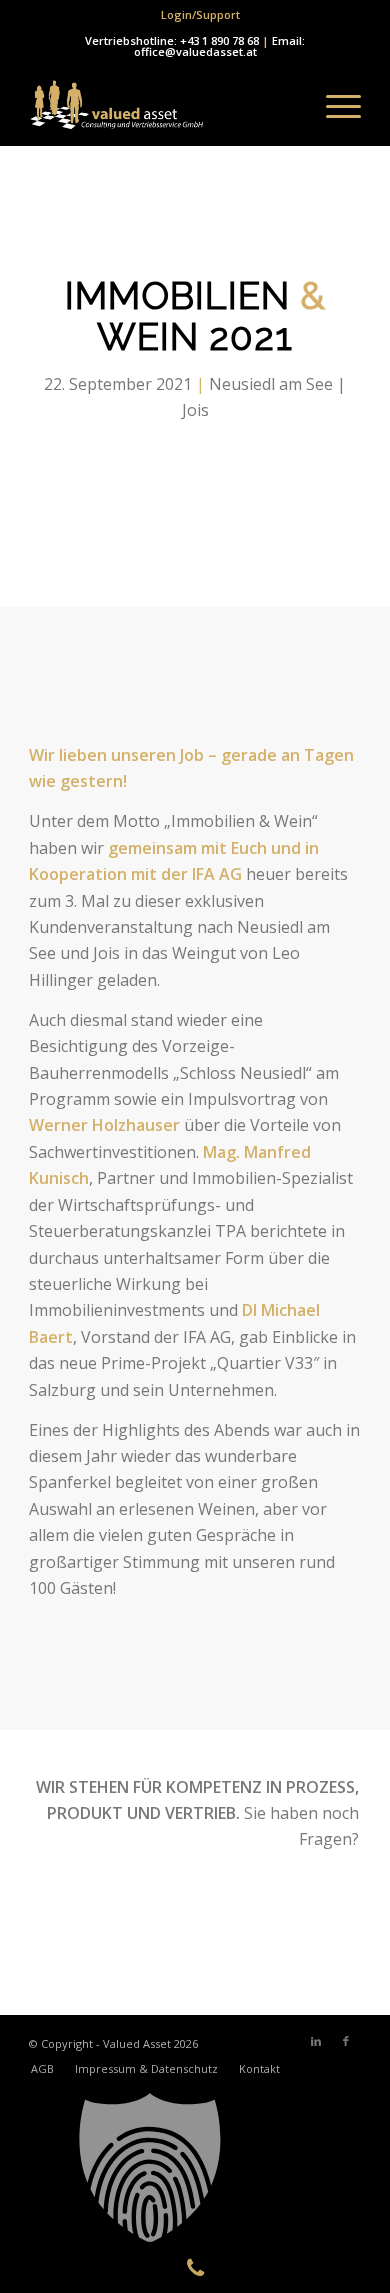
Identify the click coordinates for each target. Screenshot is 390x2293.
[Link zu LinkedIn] (316, 2041)
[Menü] (333, 106)
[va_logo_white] (161, 106)
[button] (195, 2168)
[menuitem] (200, 15)
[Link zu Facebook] (346, 2041)
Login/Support (200, 14)
